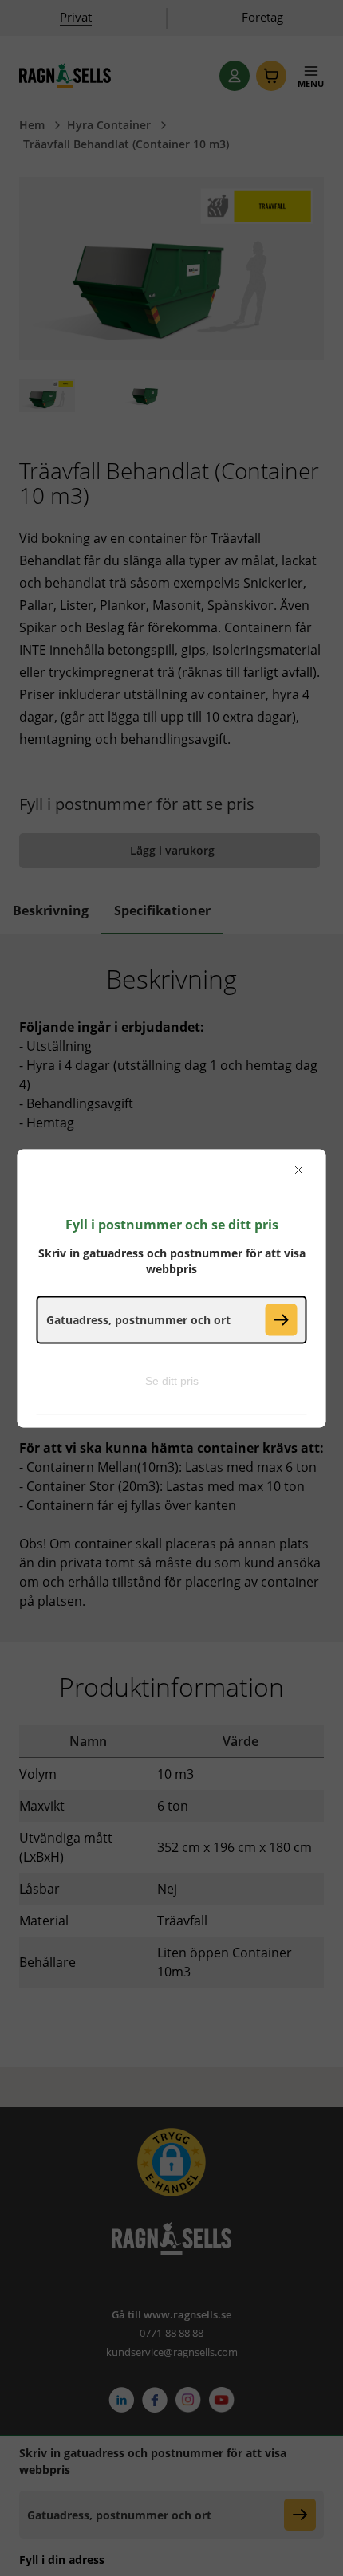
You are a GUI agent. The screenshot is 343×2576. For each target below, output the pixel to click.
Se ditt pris (172, 1380)
